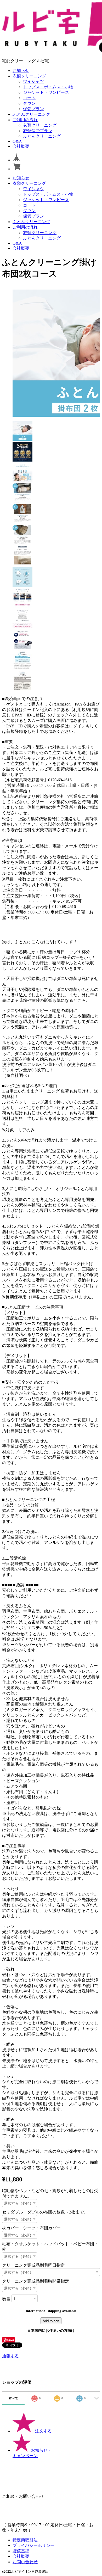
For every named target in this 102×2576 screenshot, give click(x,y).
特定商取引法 (25, 2540)
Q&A (17, 141)
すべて (13, 2398)
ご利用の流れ (25, 120)
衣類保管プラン (38, 131)
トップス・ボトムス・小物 (48, 87)
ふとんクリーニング (31, 114)
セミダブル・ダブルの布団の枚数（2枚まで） (45, 2212)
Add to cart (51, 2321)
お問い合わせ (25, 2562)
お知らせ (21, 70)
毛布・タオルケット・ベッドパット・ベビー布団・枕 (50, 2247)
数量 (6, 2299)
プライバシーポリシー (33, 2545)
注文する (43, 2431)
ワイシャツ (33, 81)
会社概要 (21, 146)
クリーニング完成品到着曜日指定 (33, 2265)
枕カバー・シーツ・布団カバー (31, 2228)
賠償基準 (21, 2551)
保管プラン (33, 109)
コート (29, 98)
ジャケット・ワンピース (46, 92)
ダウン (29, 103)
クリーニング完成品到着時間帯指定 (36, 2281)
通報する (10, 2356)
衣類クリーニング (29, 76)
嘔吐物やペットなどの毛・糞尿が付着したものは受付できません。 (50, 2193)
